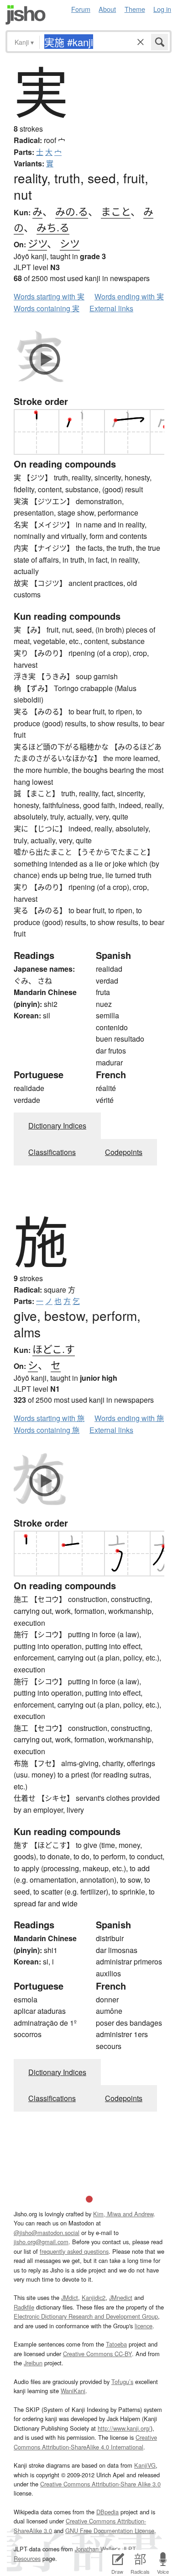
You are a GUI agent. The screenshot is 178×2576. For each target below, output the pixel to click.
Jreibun (33, 2363)
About (107, 9)
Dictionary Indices (57, 1126)
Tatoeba (116, 2344)
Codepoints (124, 1152)
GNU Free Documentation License (110, 2531)
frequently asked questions (74, 2251)
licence (144, 2326)
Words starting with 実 (49, 296)
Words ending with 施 (129, 1418)
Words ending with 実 (129, 296)
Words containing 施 (47, 1430)
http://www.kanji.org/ (124, 2428)
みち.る (53, 227)
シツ (70, 243)
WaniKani (73, 2391)
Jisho (26, 15)
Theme (135, 9)
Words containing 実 (47, 308)
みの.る (72, 211)
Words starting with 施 (49, 1418)
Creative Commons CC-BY (97, 2354)
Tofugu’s (122, 2382)
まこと (116, 211)
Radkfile (24, 2307)
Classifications (52, 1152)
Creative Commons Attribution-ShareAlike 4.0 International (85, 2442)
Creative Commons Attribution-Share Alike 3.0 (100, 2484)
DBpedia (107, 2512)
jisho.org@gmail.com (41, 2242)
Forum (81, 9)
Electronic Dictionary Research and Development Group (86, 2316)
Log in (162, 9)
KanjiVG (145, 2465)
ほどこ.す (54, 1349)
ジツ (37, 243)
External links (111, 308)
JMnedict (121, 2297)
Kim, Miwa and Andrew (123, 2214)
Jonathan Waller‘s (98, 2549)
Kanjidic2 (94, 2297)
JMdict (70, 2297)
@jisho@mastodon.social (47, 2233)
